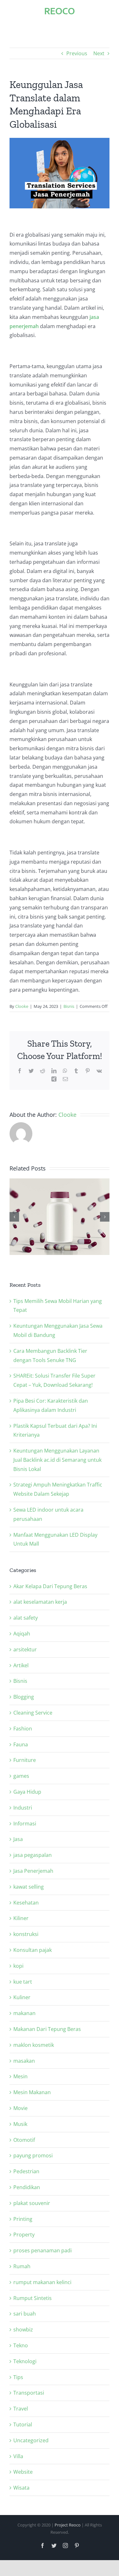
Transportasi (29, 2393)
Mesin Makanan (32, 2092)
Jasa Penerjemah (33, 1871)
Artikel (21, 1665)
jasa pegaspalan (33, 1855)
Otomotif (24, 2140)
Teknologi (25, 2361)
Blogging (24, 1697)
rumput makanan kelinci (42, 2282)
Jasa (18, 1839)
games (21, 1776)
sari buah (25, 2314)
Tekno (21, 2345)
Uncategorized (31, 2440)
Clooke (22, 1006)
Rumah (22, 2266)
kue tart (23, 1982)
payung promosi (33, 2155)
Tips (18, 2377)
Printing (23, 2219)
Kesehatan (26, 1903)
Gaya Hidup (27, 1792)
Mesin (20, 2076)
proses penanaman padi (43, 2250)
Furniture (25, 1760)
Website (23, 2472)
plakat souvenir (32, 2203)
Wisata (21, 2488)
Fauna (21, 1744)
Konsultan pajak (33, 1950)
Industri (23, 1808)
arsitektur (25, 1649)
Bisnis (69, 1006)
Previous (77, 53)
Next (99, 53)
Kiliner (21, 1918)
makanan (24, 2013)
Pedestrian (26, 2171)
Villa (18, 2456)
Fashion (23, 1729)
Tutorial (23, 2424)
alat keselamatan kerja (40, 1602)
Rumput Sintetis (33, 2298)
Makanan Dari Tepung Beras (47, 2029)
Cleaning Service (33, 1713)
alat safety (26, 1618)
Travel (21, 2409)
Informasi (25, 1824)
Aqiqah (22, 1634)
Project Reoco (68, 2525)
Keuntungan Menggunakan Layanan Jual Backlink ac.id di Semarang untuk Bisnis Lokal (57, 1460)
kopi (18, 1966)
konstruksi (26, 1934)
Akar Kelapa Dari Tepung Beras (50, 1586)
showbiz (23, 2330)
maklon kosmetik (34, 2045)
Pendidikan (27, 2187)
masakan (24, 2061)
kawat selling (29, 1887)
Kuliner (22, 1997)
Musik (20, 2124)
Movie (20, 2108)
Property (24, 2235)
